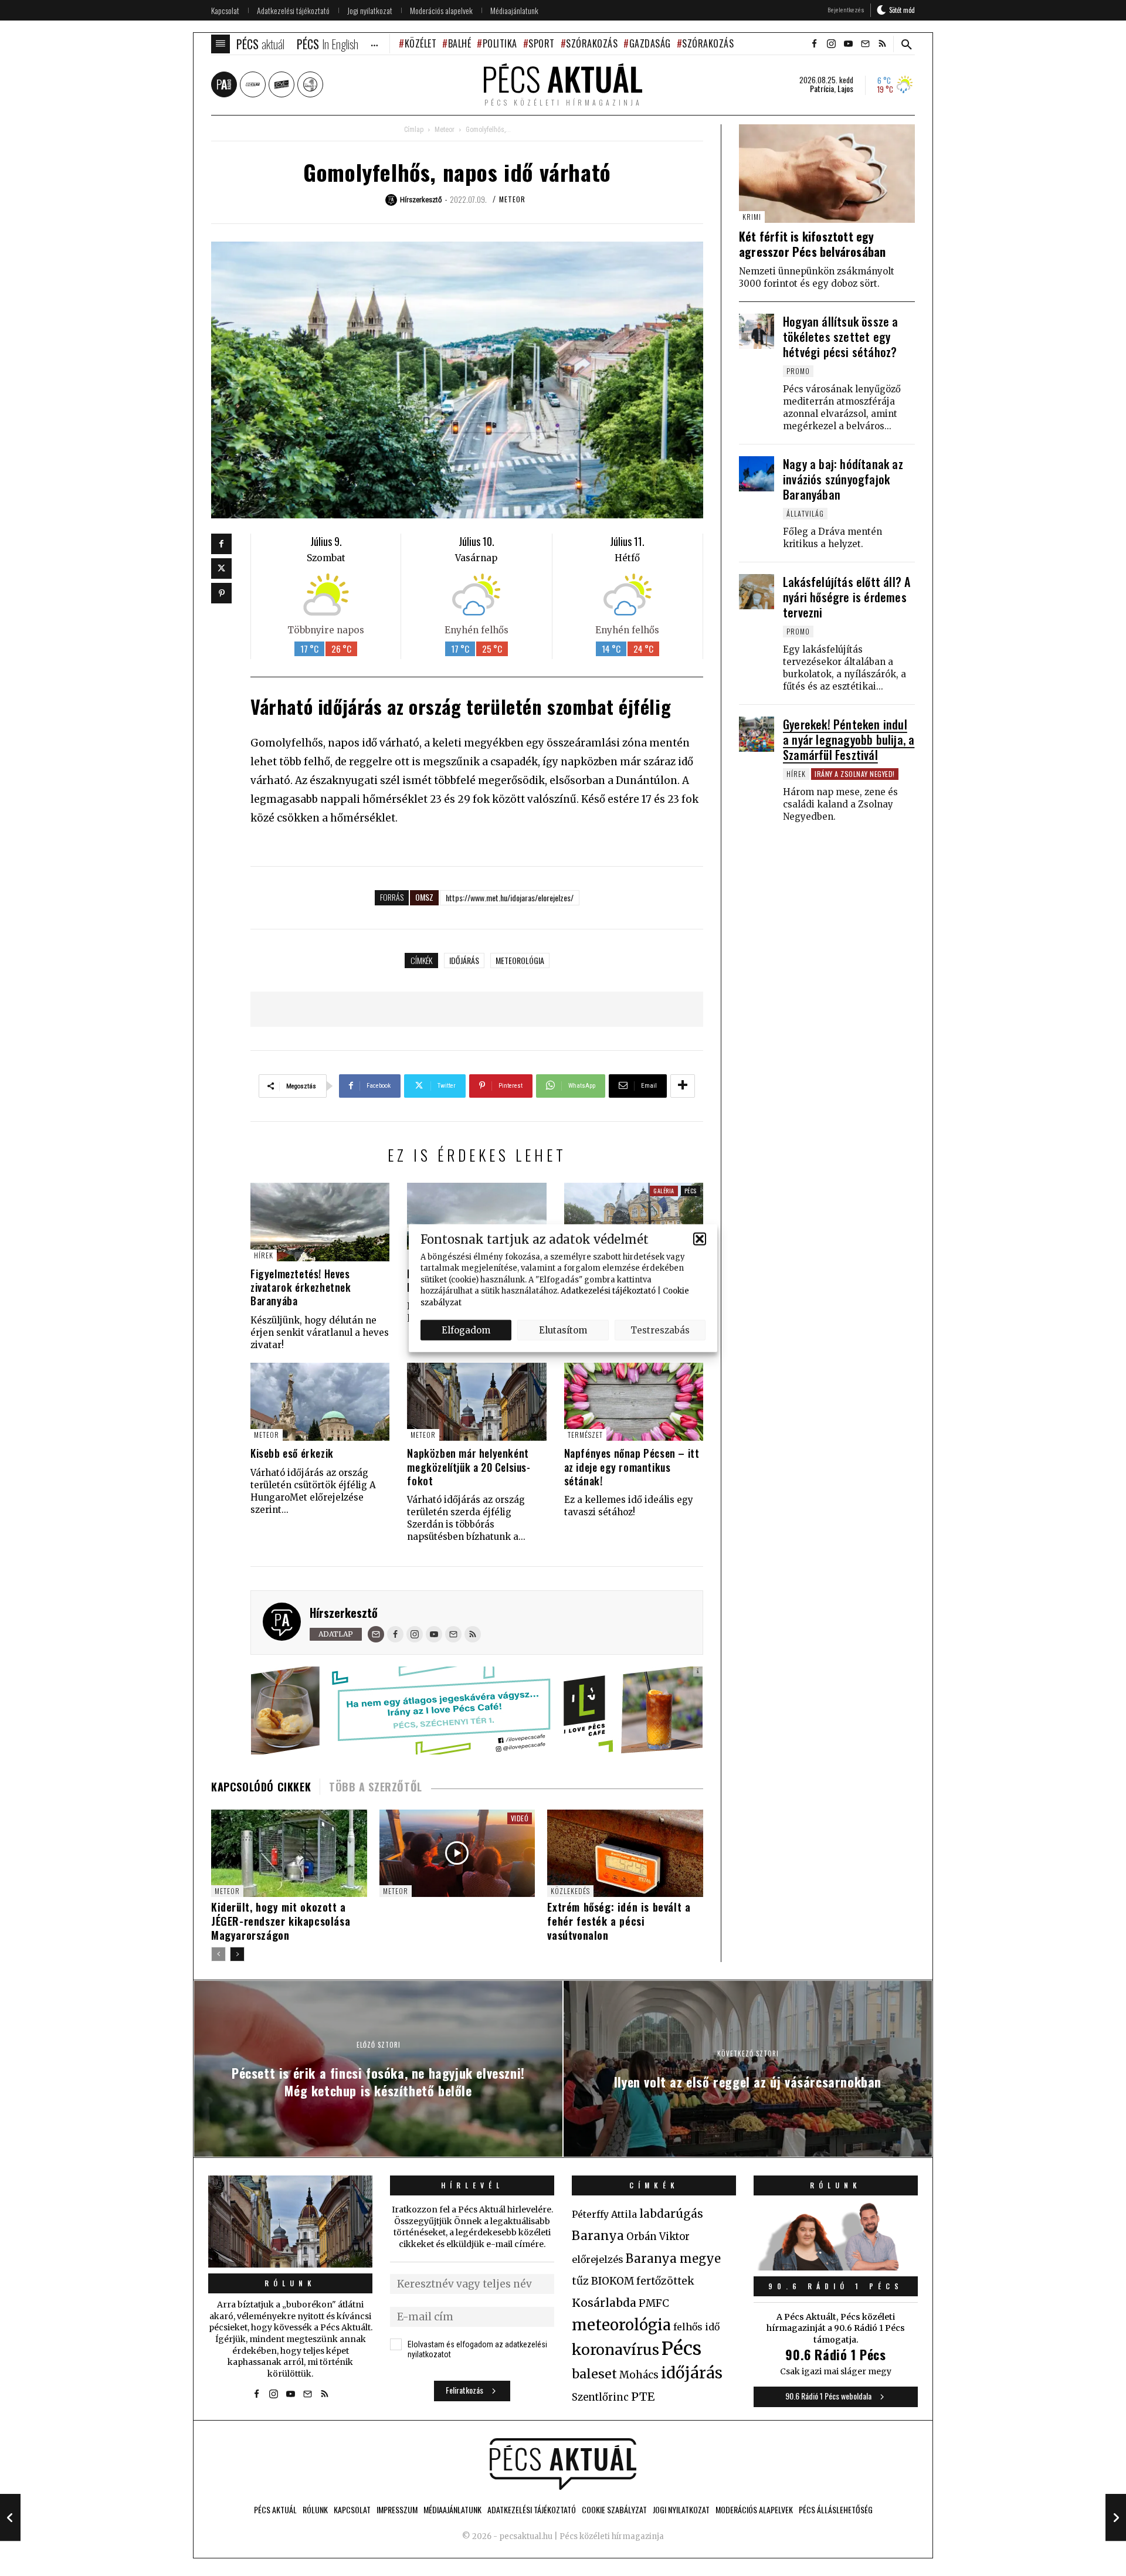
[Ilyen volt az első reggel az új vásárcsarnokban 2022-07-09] (1116, 2517)
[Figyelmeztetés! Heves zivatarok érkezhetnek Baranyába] (320, 1222)
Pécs (691, 1191)
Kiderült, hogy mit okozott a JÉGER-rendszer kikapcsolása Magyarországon (281, 1921)
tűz (580, 2281)
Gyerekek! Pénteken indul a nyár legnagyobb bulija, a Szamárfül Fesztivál (849, 739)
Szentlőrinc (600, 2397)
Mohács (639, 2375)
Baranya (598, 2236)
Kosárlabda (604, 2303)
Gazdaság (650, 43)
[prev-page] (218, 1954)
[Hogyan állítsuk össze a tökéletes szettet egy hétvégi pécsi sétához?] (757, 331)
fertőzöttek (665, 2281)
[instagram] (831, 44)
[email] (865, 44)
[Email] (376, 1634)
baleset (594, 2374)
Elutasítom (563, 1330)
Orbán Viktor (658, 2237)
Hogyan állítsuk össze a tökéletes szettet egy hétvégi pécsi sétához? (841, 337)
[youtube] (848, 44)
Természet (585, 1435)
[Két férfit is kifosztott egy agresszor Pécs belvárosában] (827, 174)
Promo (798, 371)
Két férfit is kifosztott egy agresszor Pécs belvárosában (812, 244)
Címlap (414, 130)
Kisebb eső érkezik (292, 1453)
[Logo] (563, 2464)
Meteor (445, 130)
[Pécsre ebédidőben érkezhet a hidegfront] (476, 1222)
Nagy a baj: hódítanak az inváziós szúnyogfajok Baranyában (843, 479)
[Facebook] (221, 544)
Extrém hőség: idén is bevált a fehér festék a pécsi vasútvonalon (619, 1921)
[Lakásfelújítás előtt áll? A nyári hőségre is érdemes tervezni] (757, 592)
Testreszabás (660, 1330)
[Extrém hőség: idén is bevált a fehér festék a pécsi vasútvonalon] (625, 1853)
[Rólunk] (290, 2222)
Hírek (264, 1255)
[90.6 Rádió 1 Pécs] (836, 2267)
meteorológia (520, 960)
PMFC (654, 2303)
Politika (500, 43)
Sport (542, 43)
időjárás (464, 960)
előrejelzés (598, 2259)
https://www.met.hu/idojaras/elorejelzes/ (510, 897)
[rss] (882, 44)
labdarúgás (671, 2214)
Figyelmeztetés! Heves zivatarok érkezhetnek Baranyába (301, 1287)
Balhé (459, 43)
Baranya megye (673, 2259)
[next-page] (237, 1954)
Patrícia (822, 89)
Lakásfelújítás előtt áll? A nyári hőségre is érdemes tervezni (847, 597)
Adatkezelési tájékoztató (608, 1291)
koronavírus (615, 2350)
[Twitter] (221, 569)
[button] (700, 1239)
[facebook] (814, 44)
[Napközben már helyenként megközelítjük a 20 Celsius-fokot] (476, 1402)
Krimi (752, 217)
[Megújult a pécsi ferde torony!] (634, 1222)
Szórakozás (592, 43)
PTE (643, 2397)
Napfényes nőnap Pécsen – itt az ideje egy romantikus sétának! (632, 1467)
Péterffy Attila (604, 2214)
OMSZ (424, 897)
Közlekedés (570, 1891)
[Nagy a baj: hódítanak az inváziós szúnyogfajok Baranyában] (757, 474)
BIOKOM (613, 2281)
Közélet (420, 43)
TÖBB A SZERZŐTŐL (376, 1787)
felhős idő (696, 2327)
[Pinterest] (221, 593)
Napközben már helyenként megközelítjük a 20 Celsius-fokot (469, 1467)
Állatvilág (805, 513)
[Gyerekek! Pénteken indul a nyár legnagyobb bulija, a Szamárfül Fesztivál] (757, 734)
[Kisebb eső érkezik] (320, 1402)
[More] (683, 1086)
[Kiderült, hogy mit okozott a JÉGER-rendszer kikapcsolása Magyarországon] (289, 1853)
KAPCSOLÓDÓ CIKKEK (261, 1787)
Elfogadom (466, 1330)
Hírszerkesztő (344, 1613)
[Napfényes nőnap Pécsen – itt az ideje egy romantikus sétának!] (634, 1402)
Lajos (845, 89)
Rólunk (290, 2283)
